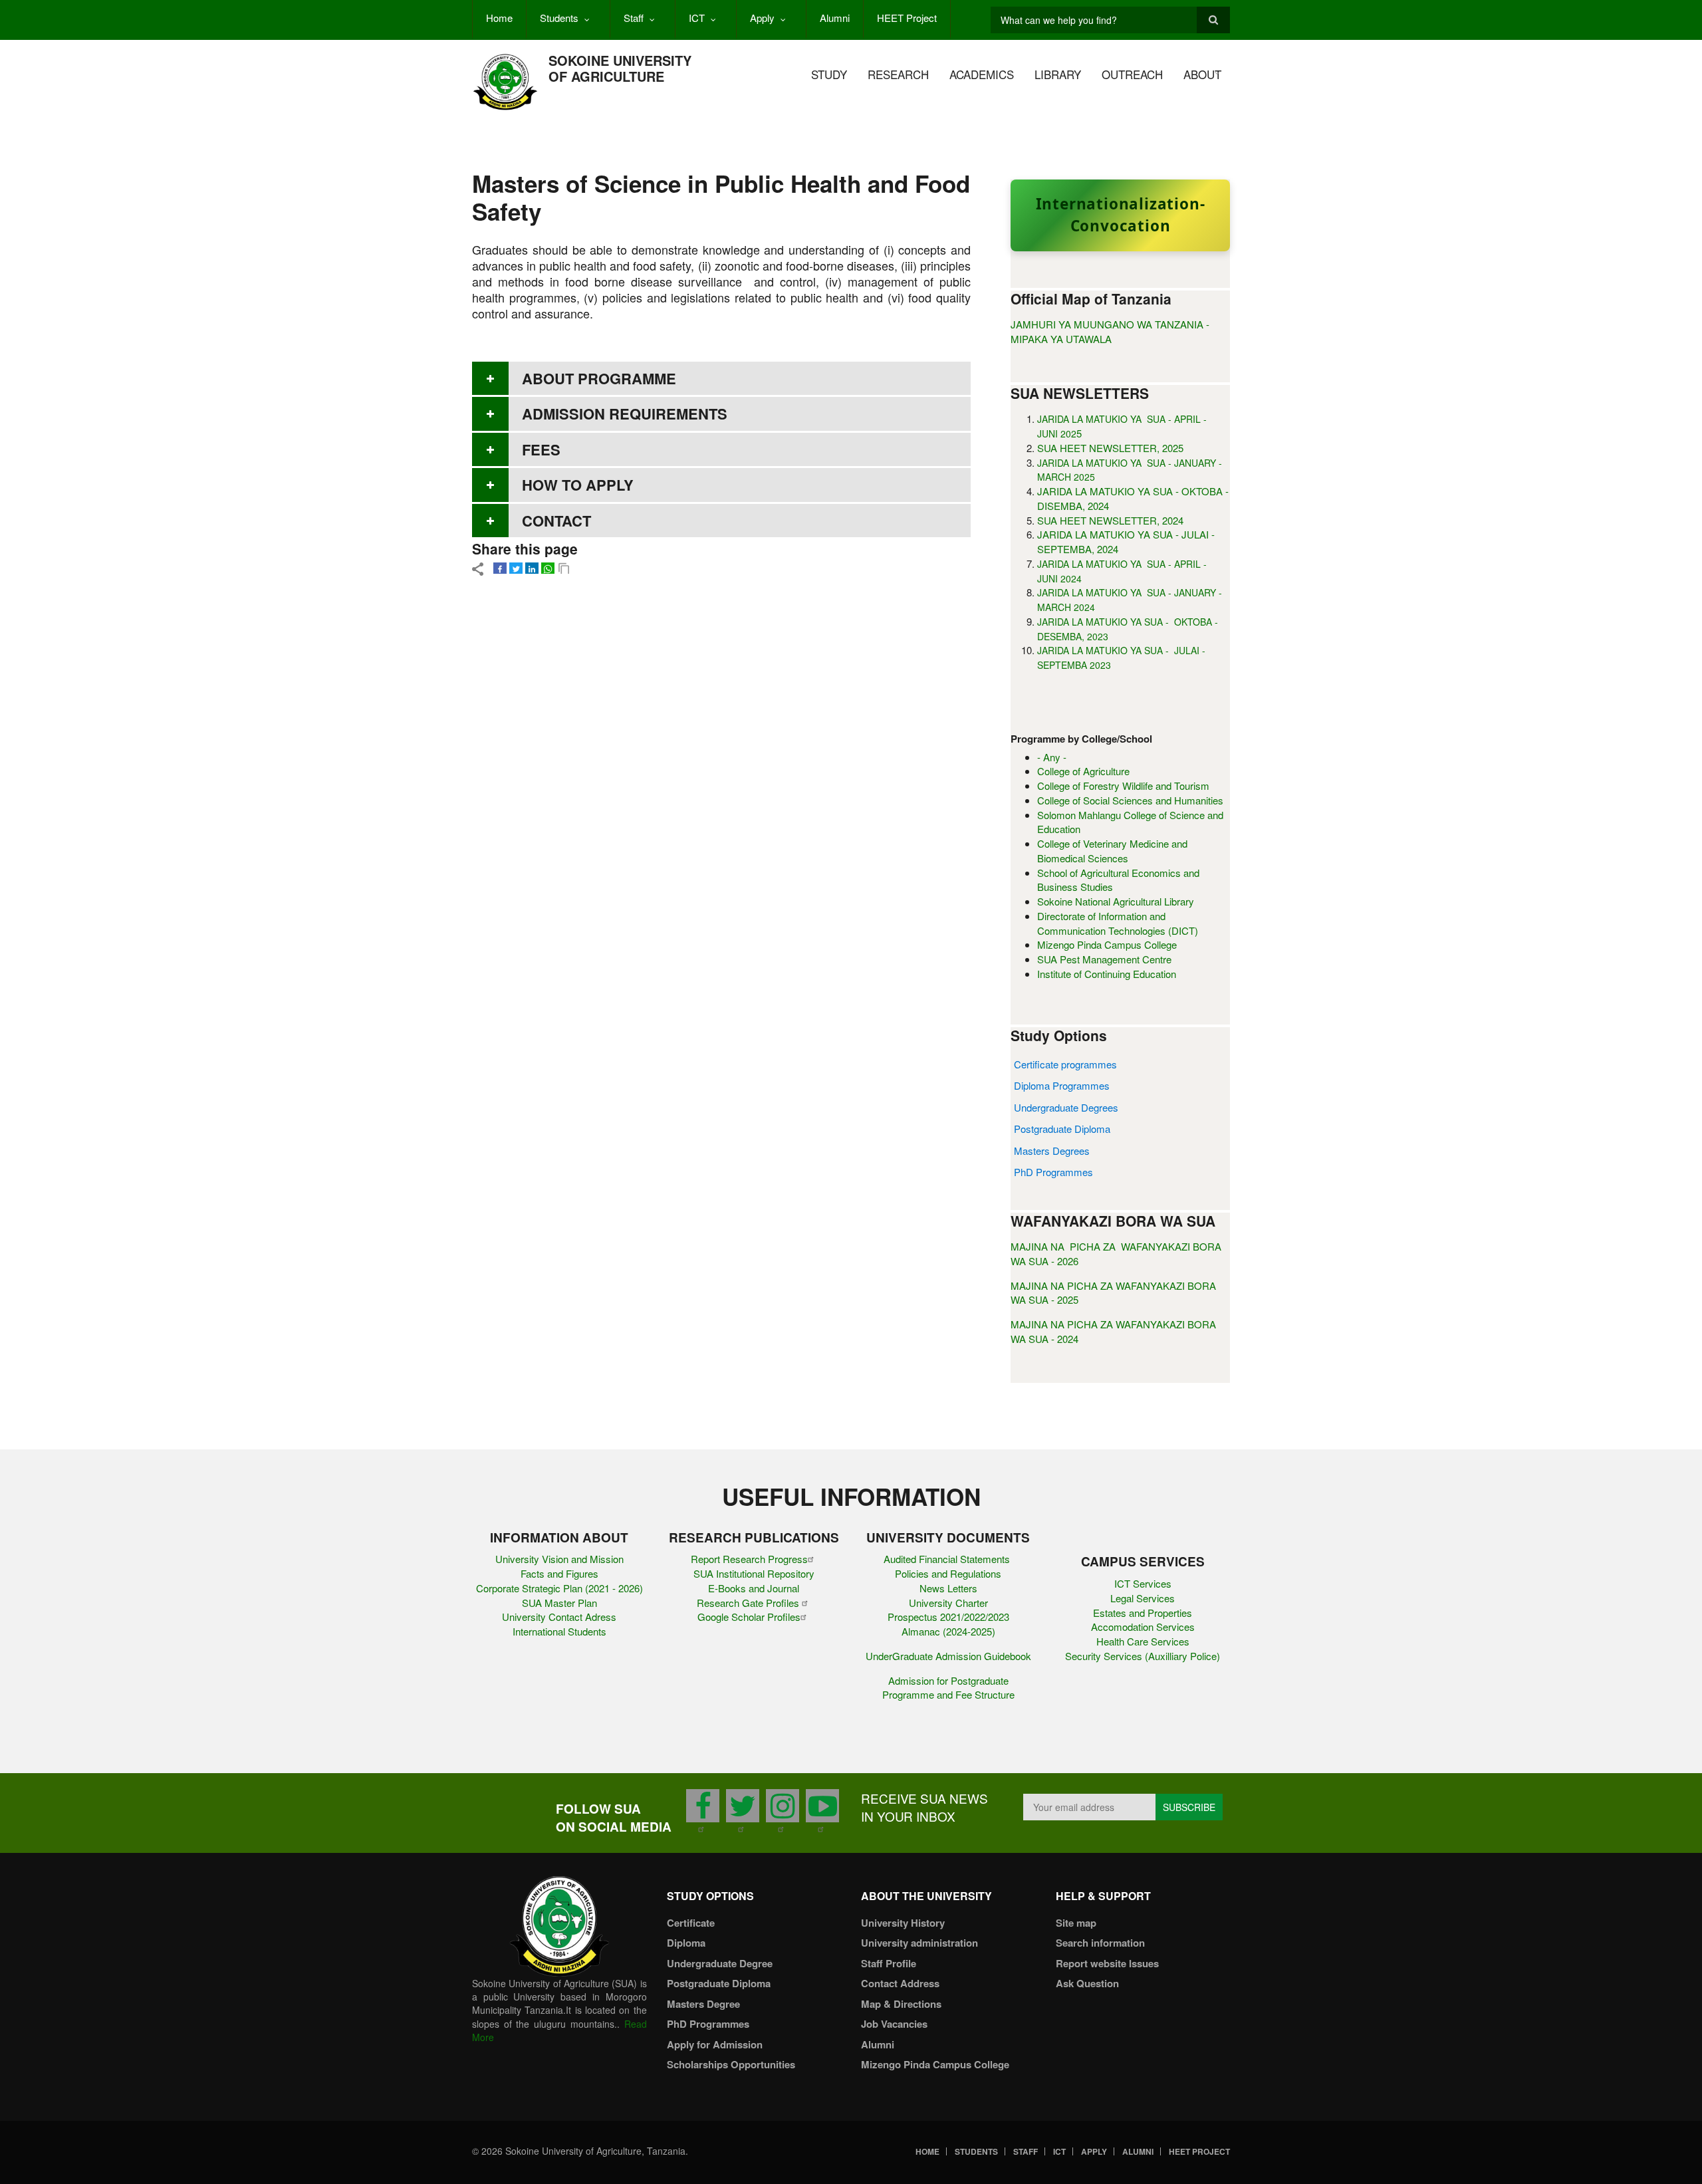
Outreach (1132, 74)
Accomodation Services (1143, 1627)
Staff (634, 18)
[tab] (721, 378)
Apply (762, 18)
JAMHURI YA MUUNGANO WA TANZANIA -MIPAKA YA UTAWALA (1110, 331)
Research (898, 74)
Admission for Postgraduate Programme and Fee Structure (948, 1688)
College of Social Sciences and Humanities (1130, 800)
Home (499, 18)
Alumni (835, 18)
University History (903, 1923)
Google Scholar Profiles (749, 1617)
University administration (919, 1943)
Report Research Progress (749, 1559)
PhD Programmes (1053, 1172)
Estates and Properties (1143, 1613)
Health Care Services (1143, 1641)
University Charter (948, 1603)
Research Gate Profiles (749, 1603)
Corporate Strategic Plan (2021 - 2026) (559, 1588)
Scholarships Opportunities (731, 2064)
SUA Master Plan (559, 1603)
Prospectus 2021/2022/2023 (948, 1617)
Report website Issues (1107, 1963)
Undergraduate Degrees (1066, 1107)
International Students (559, 1631)
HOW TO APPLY (578, 485)
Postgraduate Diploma (1062, 1129)
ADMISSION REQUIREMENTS (625, 414)
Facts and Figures (559, 1573)
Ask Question (1087, 1983)
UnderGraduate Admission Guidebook (948, 1656)
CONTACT (556, 521)
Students (559, 18)
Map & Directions (901, 2004)
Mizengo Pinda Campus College (1107, 944)
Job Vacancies (894, 2024)
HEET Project (907, 18)
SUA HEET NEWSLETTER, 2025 (1110, 448)
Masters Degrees (1052, 1151)
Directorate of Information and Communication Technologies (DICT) (1118, 923)
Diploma (686, 1943)
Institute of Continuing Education (1107, 974)
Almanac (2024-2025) (948, 1631)
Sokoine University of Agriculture (620, 68)
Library (1058, 74)
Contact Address (900, 1983)
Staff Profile (889, 1963)
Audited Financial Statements (948, 1559)
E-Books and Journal (754, 1588)
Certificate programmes (1065, 1064)
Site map (1076, 1923)
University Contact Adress (559, 1617)
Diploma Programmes (1062, 1085)
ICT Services (1143, 1583)
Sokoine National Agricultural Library (1116, 901)
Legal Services (1143, 1598)
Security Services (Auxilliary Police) (1143, 1656)
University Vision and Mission (559, 1559)
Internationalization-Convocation (1121, 215)
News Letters (948, 1588)
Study (829, 74)
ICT (697, 18)
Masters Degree (703, 2004)
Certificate (691, 1923)
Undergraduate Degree (720, 1963)
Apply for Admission (715, 2044)
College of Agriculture (1083, 771)
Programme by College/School (1081, 739)
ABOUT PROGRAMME (599, 378)
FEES (541, 449)
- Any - (1052, 757)
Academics (982, 74)
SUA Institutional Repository (754, 1573)
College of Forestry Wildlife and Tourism (1123, 786)
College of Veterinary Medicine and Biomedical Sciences (1112, 851)
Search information (1100, 1943)
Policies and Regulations (948, 1573)
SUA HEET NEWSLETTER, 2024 (1110, 520)
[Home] (505, 81)
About (1202, 74)
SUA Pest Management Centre (1104, 959)
